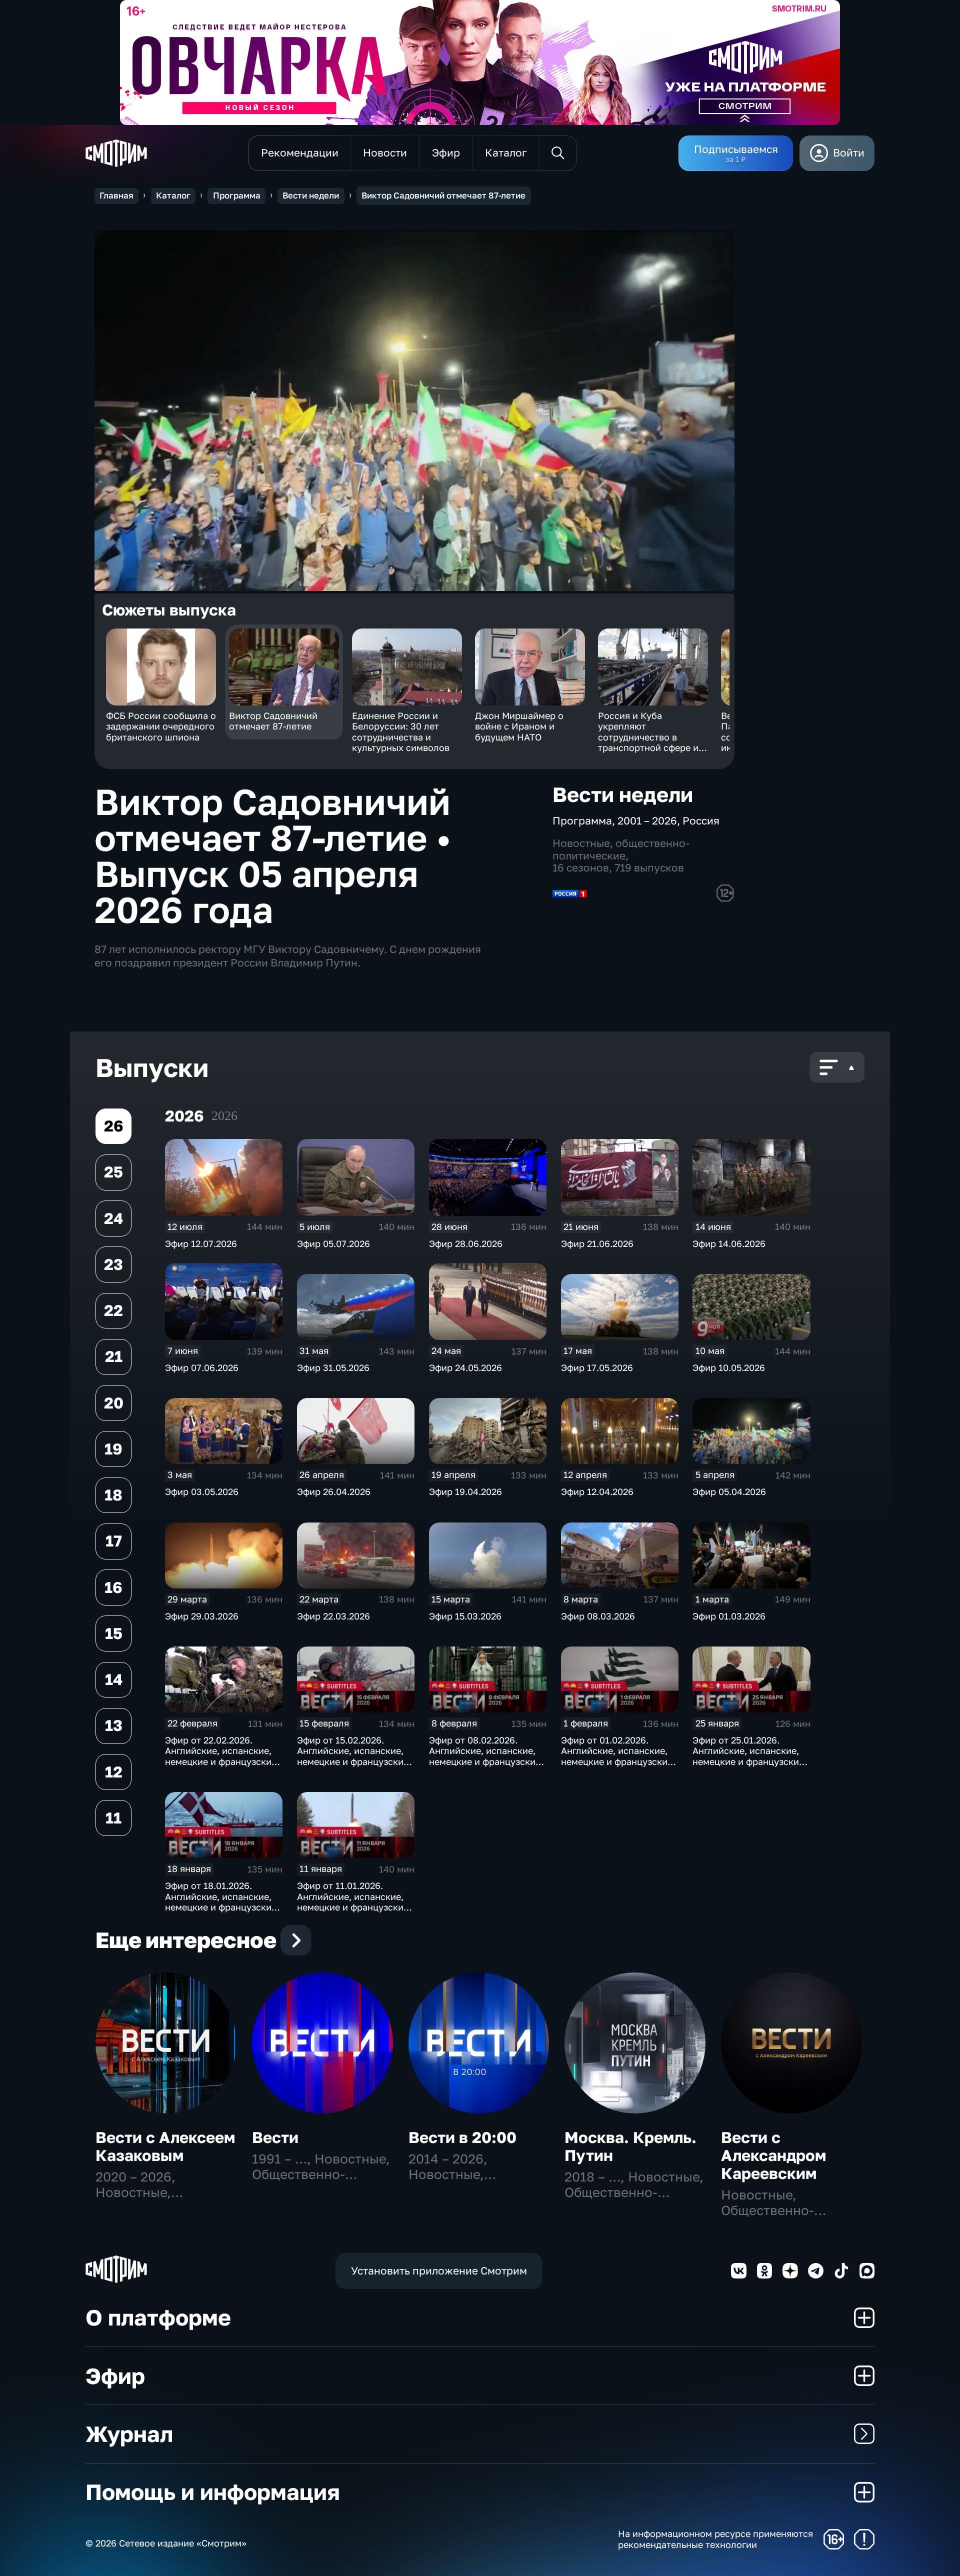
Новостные (581, 843)
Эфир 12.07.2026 (201, 1243)
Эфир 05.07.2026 (333, 1243)
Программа (237, 195)
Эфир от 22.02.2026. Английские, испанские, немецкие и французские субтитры (221, 1756)
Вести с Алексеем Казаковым (165, 2146)
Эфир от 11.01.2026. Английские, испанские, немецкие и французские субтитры (353, 1902)
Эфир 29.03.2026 (202, 1616)
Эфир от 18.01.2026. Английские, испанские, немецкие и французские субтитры (221, 1902)
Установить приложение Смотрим (439, 2271)
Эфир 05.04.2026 (729, 1491)
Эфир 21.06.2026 (597, 1243)
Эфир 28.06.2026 (466, 1243)
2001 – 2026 (647, 821)
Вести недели (311, 195)
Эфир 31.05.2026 (333, 1367)
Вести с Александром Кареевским (773, 2155)
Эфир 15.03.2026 (465, 1616)
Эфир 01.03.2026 (729, 1616)
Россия (701, 821)
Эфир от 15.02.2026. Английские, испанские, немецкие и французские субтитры (353, 1756)
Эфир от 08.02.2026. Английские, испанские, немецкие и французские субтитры (485, 1756)
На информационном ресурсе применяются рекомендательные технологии (715, 2539)
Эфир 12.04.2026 (597, 1491)
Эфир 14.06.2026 (729, 1243)
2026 (224, 1116)
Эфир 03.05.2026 (202, 1491)
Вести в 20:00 (462, 2137)
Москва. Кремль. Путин (630, 2146)
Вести (275, 2137)
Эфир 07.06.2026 (202, 1367)
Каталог (173, 195)
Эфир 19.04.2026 (465, 1491)
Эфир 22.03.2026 (333, 1616)
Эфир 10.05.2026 (729, 1367)
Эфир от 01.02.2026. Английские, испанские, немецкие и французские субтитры (617, 1756)
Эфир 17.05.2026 (597, 1367)
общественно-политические (621, 849)
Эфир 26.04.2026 (334, 1491)
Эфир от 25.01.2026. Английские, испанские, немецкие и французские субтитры (748, 1756)
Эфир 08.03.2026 (598, 1616)
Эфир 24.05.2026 (465, 1367)
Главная (116, 195)
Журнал (129, 2434)
